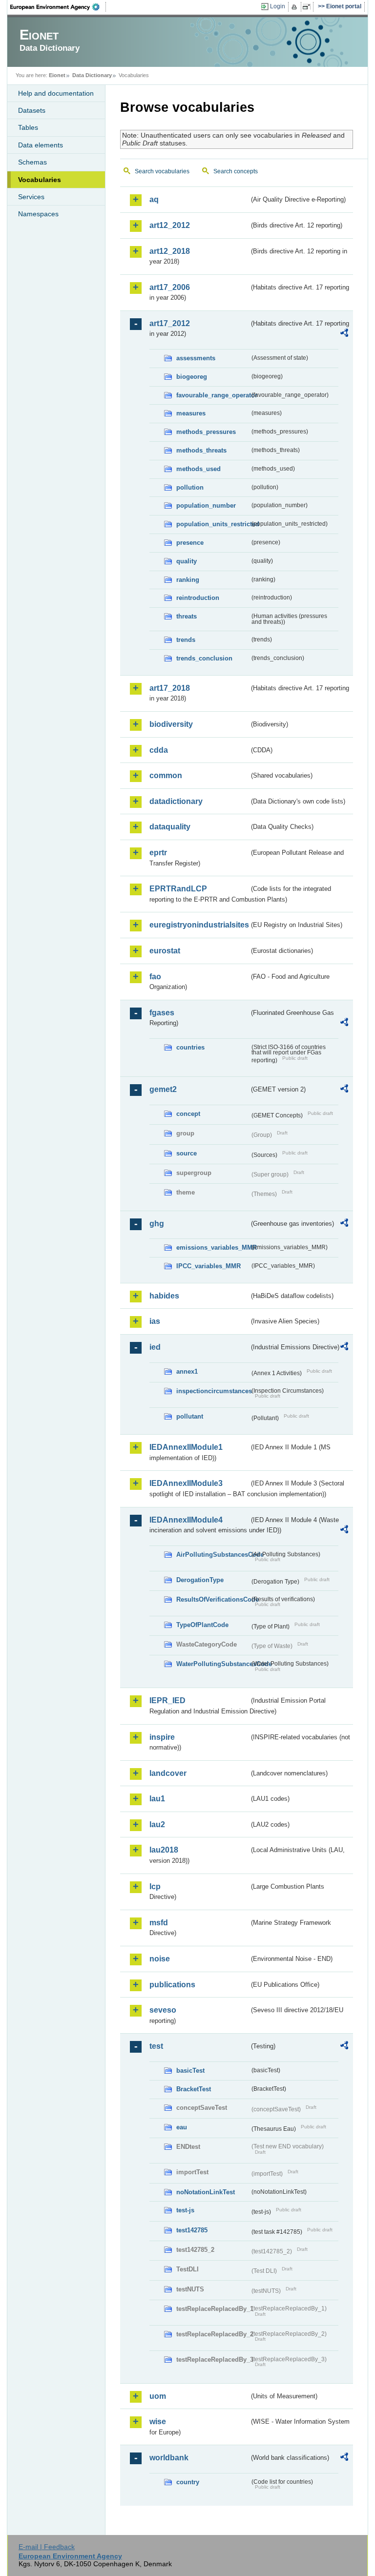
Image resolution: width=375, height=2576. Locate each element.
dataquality (170, 827)
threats (187, 616)
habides (164, 1296)
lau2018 (164, 1850)
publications (172, 1985)
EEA (58, 7)
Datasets (32, 110)
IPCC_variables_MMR (208, 1266)
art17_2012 (170, 323)
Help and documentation (56, 93)
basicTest (190, 2071)
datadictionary (176, 801)
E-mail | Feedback (47, 2547)
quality (187, 561)
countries (190, 1047)
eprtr (158, 853)
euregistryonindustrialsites (199, 925)
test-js (185, 2210)
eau (182, 2127)
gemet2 (163, 1089)
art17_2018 (170, 688)
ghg (157, 1224)
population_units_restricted (213, 524)
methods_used (198, 469)
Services (31, 197)
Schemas (32, 162)
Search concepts (236, 171)
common (166, 775)
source (187, 1153)
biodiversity (171, 724)
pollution (190, 487)
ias (155, 1321)
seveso (163, 2010)
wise (158, 2421)
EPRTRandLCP (178, 889)
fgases (162, 1013)
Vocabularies (40, 180)
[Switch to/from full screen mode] (308, 7)
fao (155, 977)
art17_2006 (170, 287)
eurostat (165, 951)
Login (278, 6)
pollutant (190, 1416)
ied (155, 1347)
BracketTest (194, 2089)
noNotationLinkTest (206, 2192)
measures (191, 413)
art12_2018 (170, 251)
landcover (168, 1773)
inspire (162, 1737)
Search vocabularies (162, 171)
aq (154, 199)
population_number (206, 505)
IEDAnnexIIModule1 (186, 1447)
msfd (159, 1923)
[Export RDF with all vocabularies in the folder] (344, 334)
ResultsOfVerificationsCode (213, 1599)
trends (186, 640)
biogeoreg (192, 377)
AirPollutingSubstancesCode (213, 1555)
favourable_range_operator (213, 395)
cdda (159, 750)
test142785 (192, 2230)
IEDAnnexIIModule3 (186, 1483)
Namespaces (38, 214)
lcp (155, 1886)
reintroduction (198, 598)
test (156, 2046)
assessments (196, 358)
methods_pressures (206, 432)
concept (188, 1114)
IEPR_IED (167, 1700)
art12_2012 (170, 225)
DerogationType (200, 1580)
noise (160, 1959)
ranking (188, 580)
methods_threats (201, 450)
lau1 (157, 1799)
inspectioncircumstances (213, 1391)
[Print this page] (296, 7)
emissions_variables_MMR (213, 1247)
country (188, 2482)
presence (190, 543)
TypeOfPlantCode (202, 1625)
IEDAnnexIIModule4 (186, 1520)
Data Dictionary (92, 75)
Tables (28, 127)
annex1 (187, 1371)
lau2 (157, 1824)
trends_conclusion (204, 658)
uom (158, 2396)
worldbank (169, 2458)
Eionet (57, 75)
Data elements (41, 145)
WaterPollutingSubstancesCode (213, 1664)
